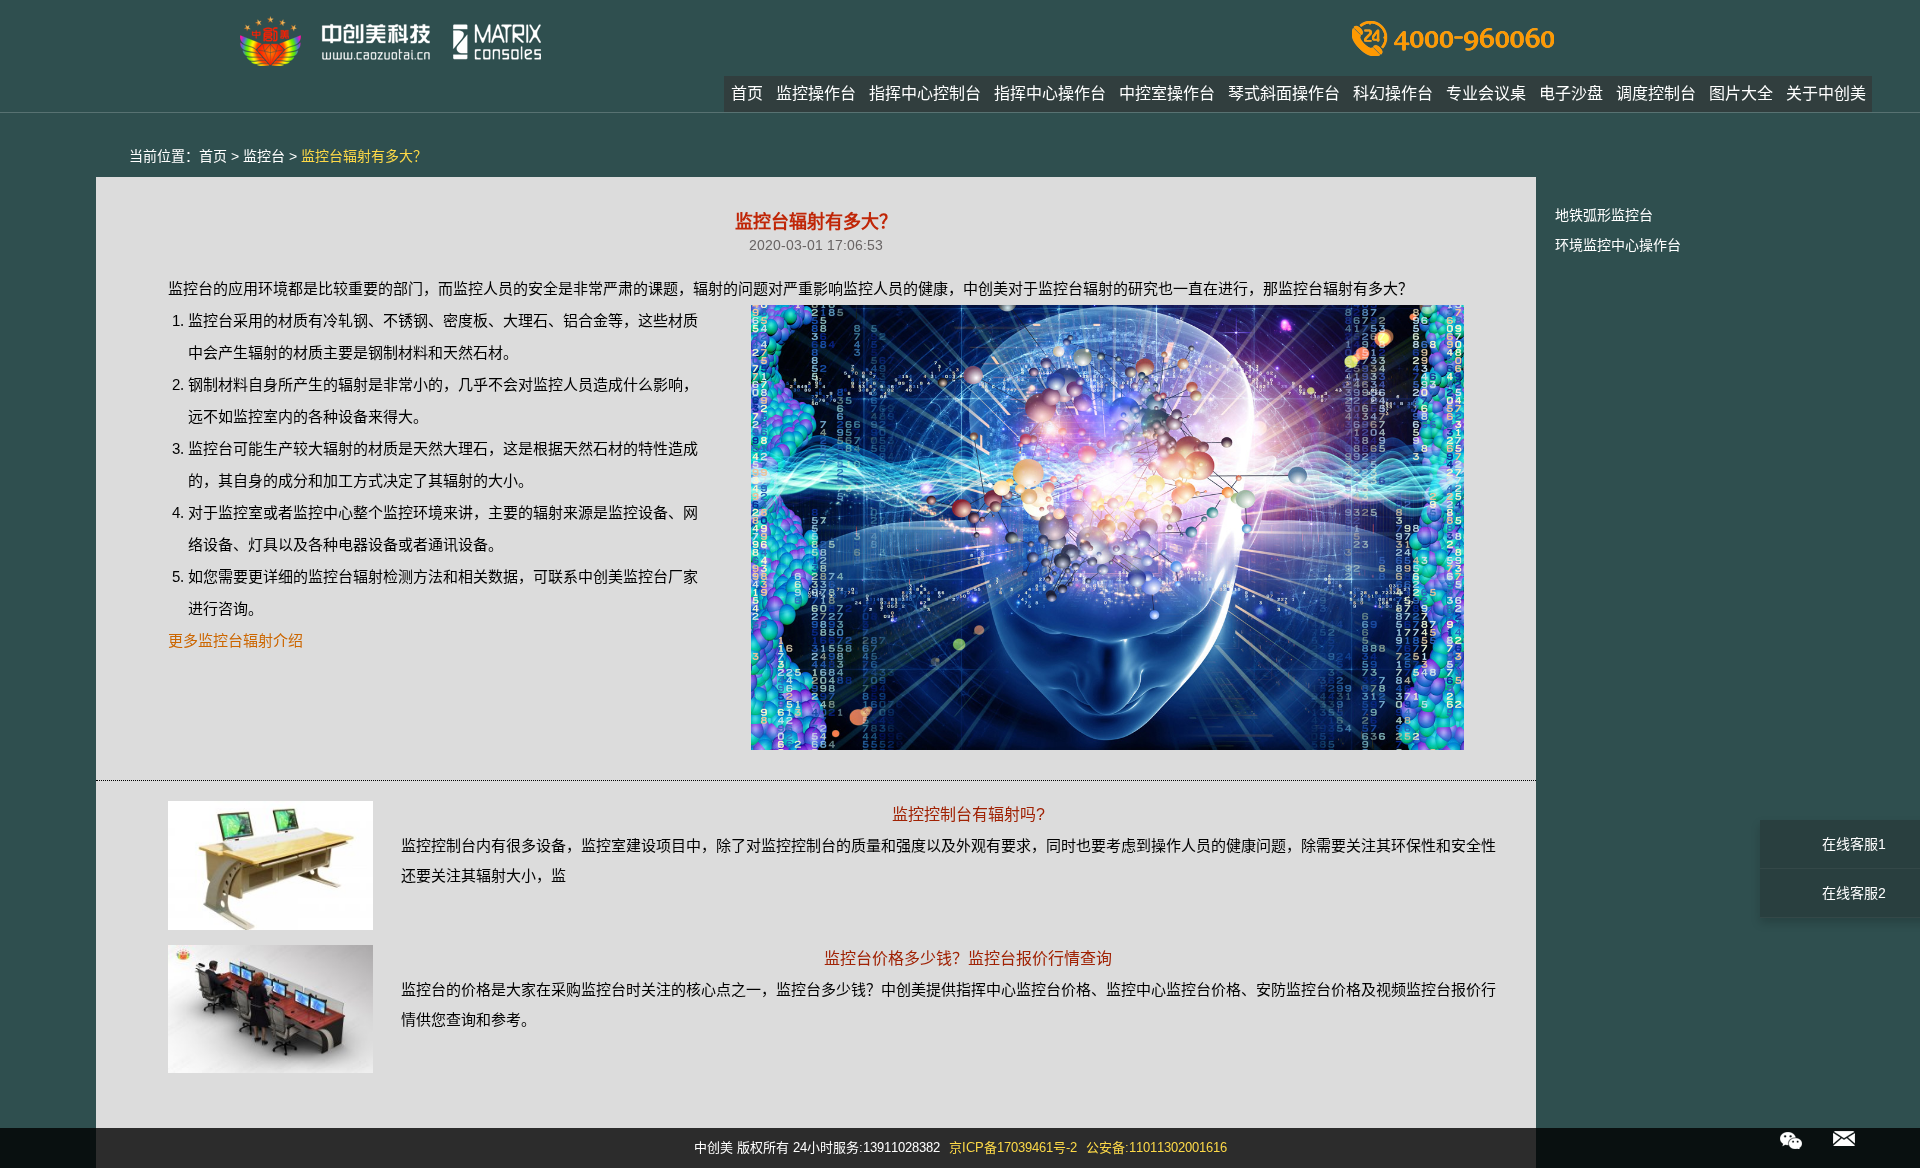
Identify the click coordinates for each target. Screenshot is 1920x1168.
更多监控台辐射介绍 (235, 640)
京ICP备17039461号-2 (1013, 1147)
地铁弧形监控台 (1604, 215)
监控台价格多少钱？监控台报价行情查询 (968, 958)
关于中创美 (1826, 93)
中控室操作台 (1167, 93)
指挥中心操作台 (1050, 93)
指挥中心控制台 (925, 93)
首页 (747, 93)
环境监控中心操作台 (1618, 245)
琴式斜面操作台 (1284, 93)
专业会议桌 (1486, 93)
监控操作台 (816, 93)
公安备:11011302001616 (1156, 1147)
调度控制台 (1656, 93)
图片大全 (1741, 93)
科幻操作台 (1393, 93)
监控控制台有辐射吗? (968, 814)
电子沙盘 (1571, 93)
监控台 (264, 156)
